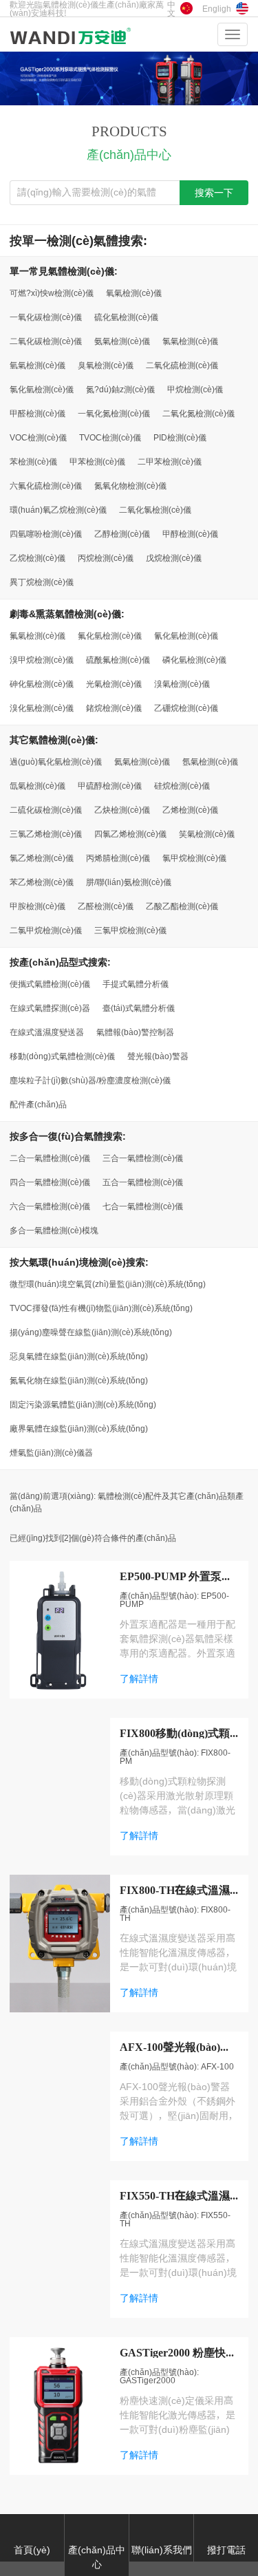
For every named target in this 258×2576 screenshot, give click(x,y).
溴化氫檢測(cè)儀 (42, 707)
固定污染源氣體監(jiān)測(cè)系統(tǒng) (83, 1404)
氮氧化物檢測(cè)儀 (130, 485)
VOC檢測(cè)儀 (38, 437)
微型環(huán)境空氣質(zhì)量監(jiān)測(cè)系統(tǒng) (108, 1284)
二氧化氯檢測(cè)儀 (155, 509)
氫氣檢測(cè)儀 (37, 365)
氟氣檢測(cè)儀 (37, 635)
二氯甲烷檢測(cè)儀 (46, 930)
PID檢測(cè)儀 (180, 437)
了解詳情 (139, 1679)
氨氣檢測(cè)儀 (122, 341)
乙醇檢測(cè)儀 (122, 533)
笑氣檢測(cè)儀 (207, 833)
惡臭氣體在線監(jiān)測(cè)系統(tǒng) (79, 1356)
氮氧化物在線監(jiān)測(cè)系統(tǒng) (79, 1380)
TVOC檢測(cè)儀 (110, 437)
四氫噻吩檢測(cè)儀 (46, 533)
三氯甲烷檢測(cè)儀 (130, 930)
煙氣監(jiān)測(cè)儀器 (51, 1452)
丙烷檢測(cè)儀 (106, 557)
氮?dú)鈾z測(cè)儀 (120, 389)
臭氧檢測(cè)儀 (106, 365)
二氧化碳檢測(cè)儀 (46, 341)
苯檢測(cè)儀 (33, 461)
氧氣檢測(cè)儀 (134, 292)
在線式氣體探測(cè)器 (50, 1008)
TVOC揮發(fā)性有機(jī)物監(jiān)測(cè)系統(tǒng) (101, 1308)
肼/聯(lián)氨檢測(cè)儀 (129, 882)
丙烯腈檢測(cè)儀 (118, 858)
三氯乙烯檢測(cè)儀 (46, 833)
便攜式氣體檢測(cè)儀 (50, 983)
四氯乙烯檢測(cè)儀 (130, 833)
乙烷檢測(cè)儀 (37, 557)
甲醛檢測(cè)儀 (37, 413)
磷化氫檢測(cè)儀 (194, 659)
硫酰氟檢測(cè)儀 (118, 659)
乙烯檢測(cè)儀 (190, 809)
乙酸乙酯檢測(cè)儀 (182, 906)
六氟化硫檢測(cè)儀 (46, 485)
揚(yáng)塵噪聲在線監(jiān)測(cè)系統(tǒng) (91, 1332)
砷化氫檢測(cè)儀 (42, 683)
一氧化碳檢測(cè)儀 (46, 317)
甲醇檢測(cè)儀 (190, 533)
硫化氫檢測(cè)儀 (126, 317)
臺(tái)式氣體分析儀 (139, 1008)
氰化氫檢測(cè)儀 (186, 635)
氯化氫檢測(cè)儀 (42, 389)
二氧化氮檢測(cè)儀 (198, 413)
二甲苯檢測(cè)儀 (170, 461)
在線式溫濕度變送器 (47, 1032)
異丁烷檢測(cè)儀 (42, 582)
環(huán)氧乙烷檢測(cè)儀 (58, 509)
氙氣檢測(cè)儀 (37, 785)
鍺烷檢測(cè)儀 (114, 707)
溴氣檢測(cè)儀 (182, 683)
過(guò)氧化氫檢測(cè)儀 (56, 761)
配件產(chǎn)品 (38, 1104)
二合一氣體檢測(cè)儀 (50, 1158)
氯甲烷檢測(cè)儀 (194, 858)
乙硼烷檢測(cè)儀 (186, 707)
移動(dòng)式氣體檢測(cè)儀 (62, 1056)
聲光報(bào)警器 (158, 1056)
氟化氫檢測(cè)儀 (110, 635)
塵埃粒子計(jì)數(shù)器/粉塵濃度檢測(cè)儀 (90, 1080)
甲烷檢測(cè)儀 (195, 389)
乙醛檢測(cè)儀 (106, 906)
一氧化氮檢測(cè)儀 (114, 413)
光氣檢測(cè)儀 (114, 683)
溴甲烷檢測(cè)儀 (42, 659)
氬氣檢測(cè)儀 (210, 761)
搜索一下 (214, 193)
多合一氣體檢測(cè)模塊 (54, 1230)
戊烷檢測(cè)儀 (174, 557)
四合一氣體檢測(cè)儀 (50, 1182)
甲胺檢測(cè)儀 (37, 906)
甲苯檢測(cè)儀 (97, 461)
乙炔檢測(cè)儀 (122, 809)
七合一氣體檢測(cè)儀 (143, 1206)
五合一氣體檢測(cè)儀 (143, 1182)
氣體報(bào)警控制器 (135, 1032)
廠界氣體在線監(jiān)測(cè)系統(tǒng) (79, 1428)
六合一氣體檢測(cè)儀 (50, 1206)
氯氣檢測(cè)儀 (190, 341)
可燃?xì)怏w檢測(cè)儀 (52, 292)
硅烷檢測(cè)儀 (182, 785)
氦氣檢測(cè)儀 (142, 761)
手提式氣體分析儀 (136, 983)
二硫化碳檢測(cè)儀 (46, 809)
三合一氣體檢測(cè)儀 (143, 1158)
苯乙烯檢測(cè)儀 (42, 882)
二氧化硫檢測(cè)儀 (182, 365)
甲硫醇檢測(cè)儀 (110, 785)
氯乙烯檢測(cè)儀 (42, 858)
